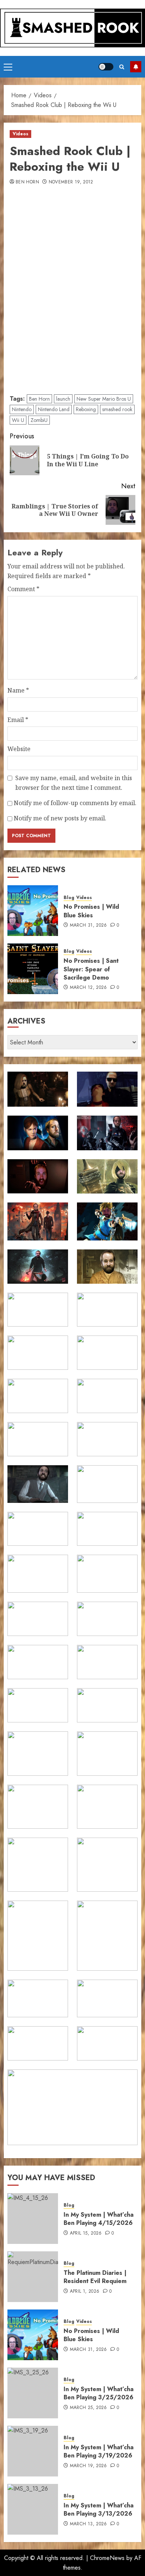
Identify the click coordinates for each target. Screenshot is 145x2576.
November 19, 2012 (71, 182)
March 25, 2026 (88, 2408)
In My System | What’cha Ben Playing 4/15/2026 (99, 2219)
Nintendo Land (54, 409)
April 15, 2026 (86, 2233)
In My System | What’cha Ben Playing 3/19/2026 (99, 2451)
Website (19, 749)
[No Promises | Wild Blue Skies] (33, 911)
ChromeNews (107, 2558)
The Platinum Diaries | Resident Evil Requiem (95, 2277)
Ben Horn (27, 182)
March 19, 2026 (88, 2466)
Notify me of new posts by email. (60, 818)
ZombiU (39, 420)
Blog (69, 898)
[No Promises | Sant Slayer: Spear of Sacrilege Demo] (33, 969)
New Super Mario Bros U (104, 399)
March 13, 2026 (88, 2524)
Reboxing (86, 409)
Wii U (18, 420)
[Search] (122, 67)
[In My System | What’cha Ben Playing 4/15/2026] (33, 2219)
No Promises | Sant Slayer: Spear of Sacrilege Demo (91, 969)
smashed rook (117, 409)
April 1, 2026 (85, 2292)
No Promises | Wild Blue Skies (91, 911)
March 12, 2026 (88, 988)
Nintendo (22, 409)
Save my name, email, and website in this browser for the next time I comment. (74, 783)
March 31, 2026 (88, 926)
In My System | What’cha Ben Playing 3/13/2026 (99, 2509)
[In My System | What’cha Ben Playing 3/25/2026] (33, 2393)
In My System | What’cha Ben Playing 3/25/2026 (99, 2393)
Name (18, 690)
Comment (23, 589)
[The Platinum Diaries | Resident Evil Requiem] (33, 2277)
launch (63, 399)
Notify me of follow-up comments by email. (75, 803)
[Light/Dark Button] (106, 67)
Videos (20, 134)
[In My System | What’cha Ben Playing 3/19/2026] (33, 2451)
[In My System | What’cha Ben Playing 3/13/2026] (33, 2509)
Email (18, 720)
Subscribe (136, 67)
